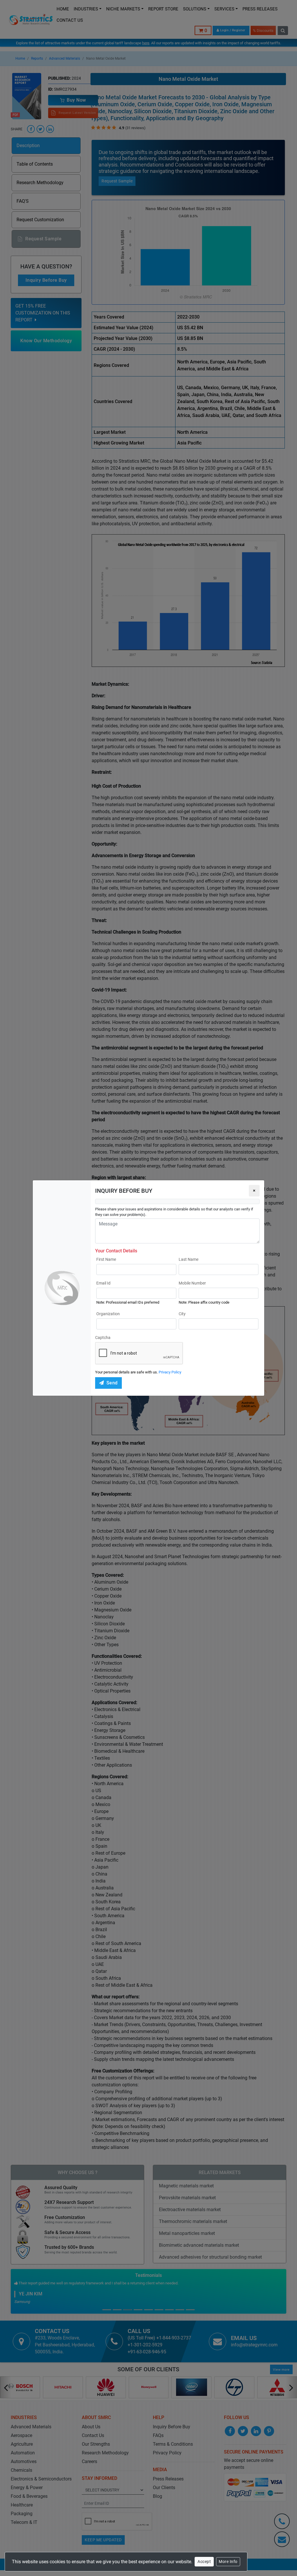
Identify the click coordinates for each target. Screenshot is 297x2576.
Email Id (103, 1283)
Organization (108, 1314)
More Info (228, 2562)
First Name (106, 1259)
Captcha (103, 1338)
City (182, 1314)
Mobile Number (192, 1283)
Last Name (189, 1259)
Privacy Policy (170, 1372)
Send (112, 1383)
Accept (204, 2562)
